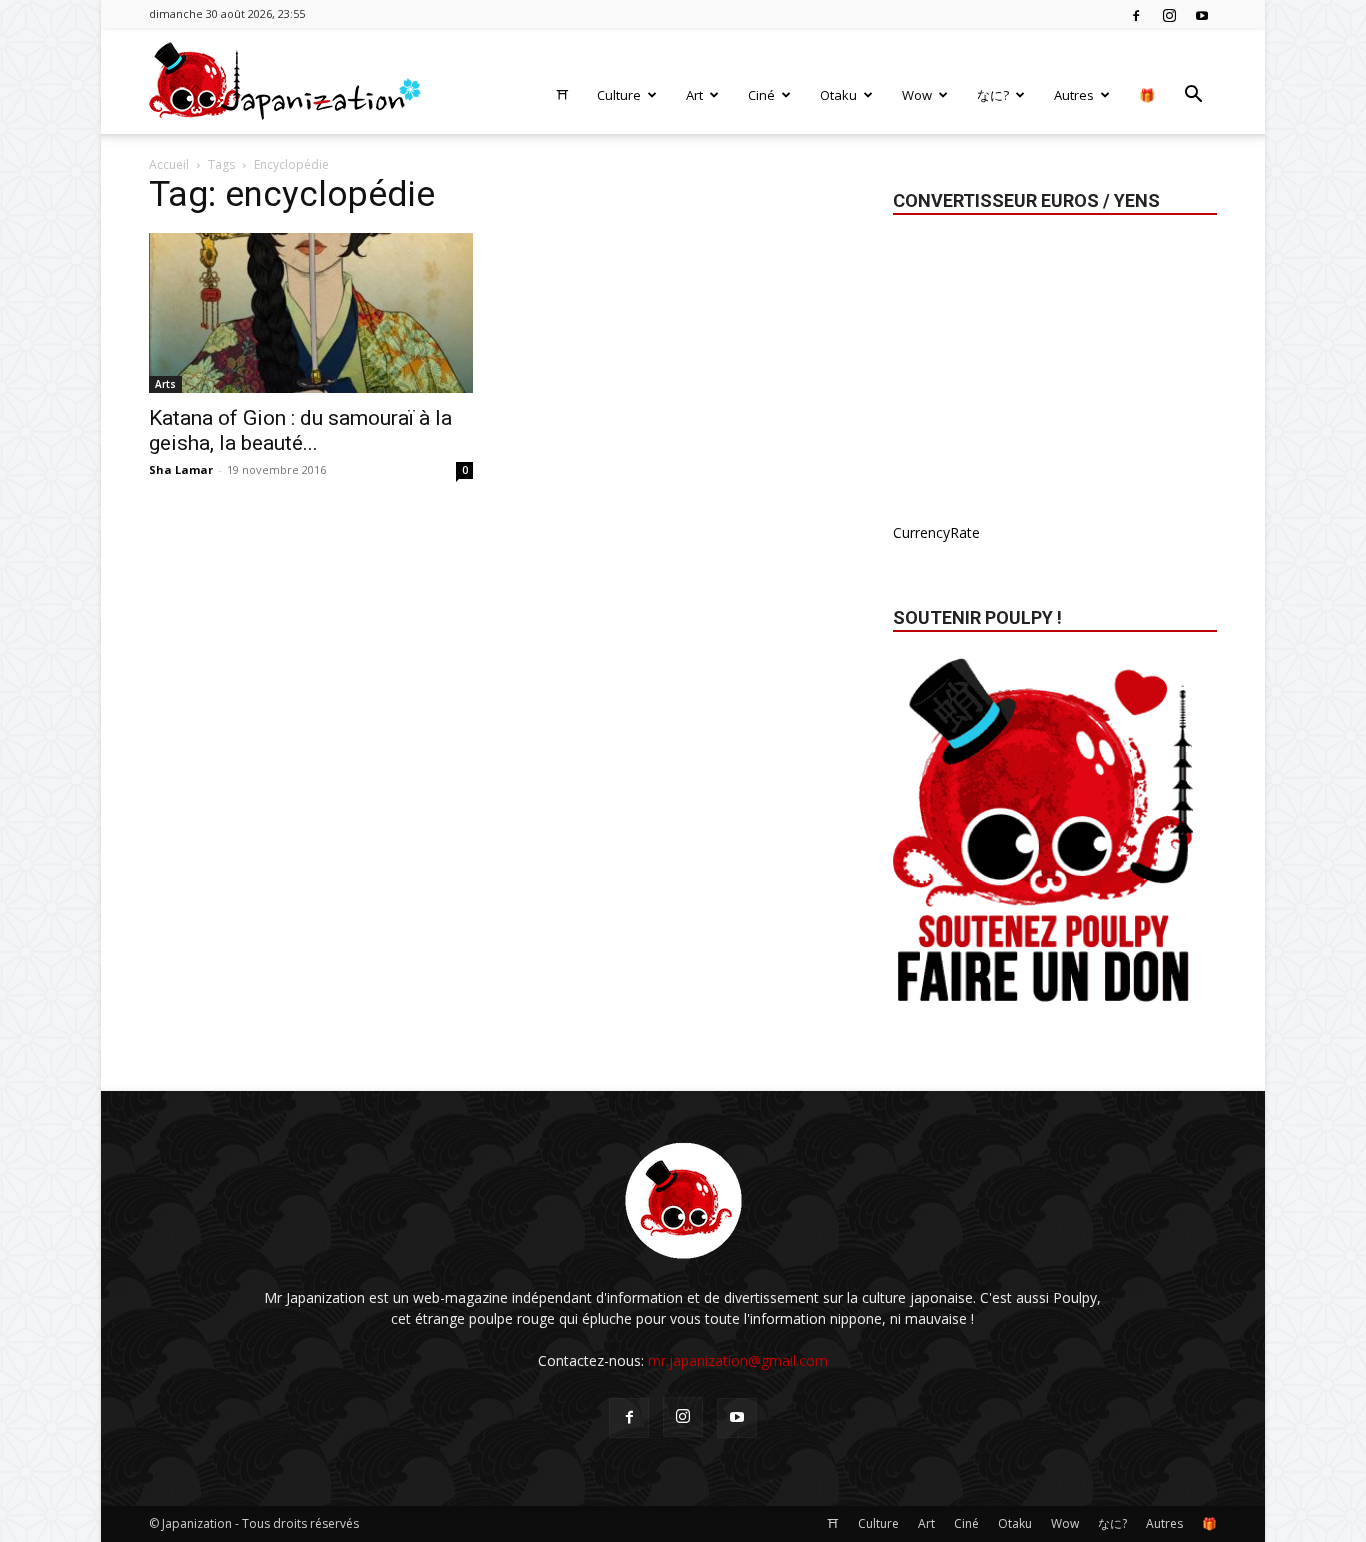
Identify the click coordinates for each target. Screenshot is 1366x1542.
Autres (1074, 95)
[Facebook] (1136, 14)
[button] (1193, 96)
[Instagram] (1169, 14)
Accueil (169, 164)
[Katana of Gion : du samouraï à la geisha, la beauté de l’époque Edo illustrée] (311, 313)
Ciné (761, 95)
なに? (993, 95)
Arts (165, 384)
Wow (917, 95)
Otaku (838, 95)
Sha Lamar (181, 469)
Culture (619, 95)
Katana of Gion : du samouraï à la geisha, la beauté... (300, 430)
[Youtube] (1202, 14)
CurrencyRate (936, 532)
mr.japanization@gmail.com (738, 1360)
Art (694, 95)
